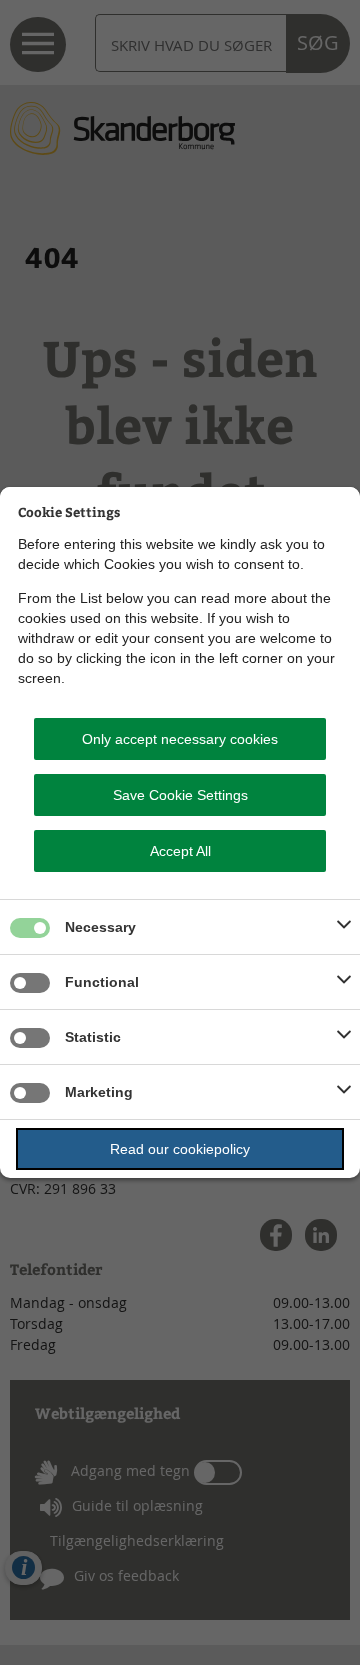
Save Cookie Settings (180, 795)
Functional (102, 982)
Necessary (100, 927)
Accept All (180, 851)
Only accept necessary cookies (180, 739)
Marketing (99, 1092)
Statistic (93, 1037)
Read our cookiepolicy (180, 1149)
